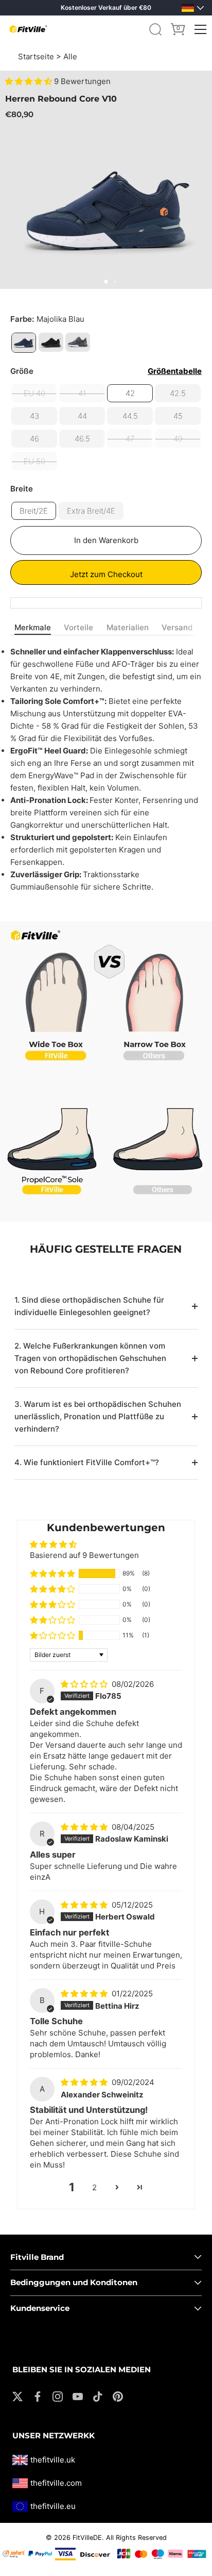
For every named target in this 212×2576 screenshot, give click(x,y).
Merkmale (33, 627)
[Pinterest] (118, 2396)
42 (130, 393)
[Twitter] (17, 2396)
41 (82, 393)
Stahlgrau (78, 342)
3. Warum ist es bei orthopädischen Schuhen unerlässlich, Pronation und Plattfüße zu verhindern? (98, 1416)
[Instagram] (58, 2396)
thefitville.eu (53, 2506)
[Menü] (201, 29)
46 (34, 439)
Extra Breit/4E (91, 511)
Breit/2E (34, 511)
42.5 (178, 393)
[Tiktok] (98, 2396)
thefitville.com (56, 2483)
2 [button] (94, 2187)
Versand (177, 627)
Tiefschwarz (51, 342)
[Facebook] (38, 2396)
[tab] (35, 628)
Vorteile (78, 627)
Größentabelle (175, 371)
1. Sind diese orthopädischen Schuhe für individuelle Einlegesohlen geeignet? (89, 1306)
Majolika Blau (24, 343)
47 (130, 439)
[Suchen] (155, 29)
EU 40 (34, 393)
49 (178, 439)
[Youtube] (78, 2396)
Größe (106, 371)
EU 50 (34, 461)
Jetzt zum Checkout (106, 574)
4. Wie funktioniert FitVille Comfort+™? (87, 1462)
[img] (85, 1684)
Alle (70, 56)
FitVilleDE (87, 2538)
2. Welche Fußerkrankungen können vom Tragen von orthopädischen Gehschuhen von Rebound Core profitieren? (90, 1358)
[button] (30, 81)
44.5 (130, 416)
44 (82, 416)
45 (178, 416)
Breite (22, 489)
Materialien (128, 627)
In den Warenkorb (106, 540)
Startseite (36, 56)
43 (34, 416)
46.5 (82, 439)
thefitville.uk (53, 2460)
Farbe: (47, 319)
